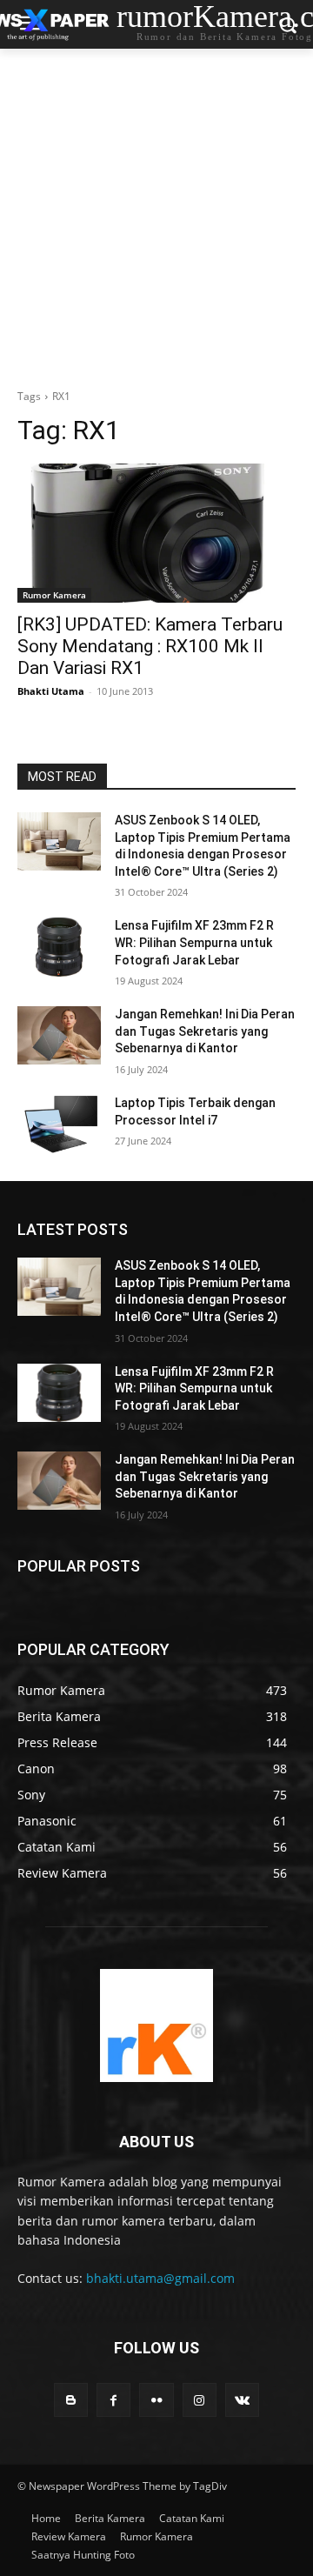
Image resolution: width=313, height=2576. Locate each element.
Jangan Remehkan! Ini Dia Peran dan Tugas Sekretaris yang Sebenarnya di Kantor (205, 1031)
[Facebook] (113, 2400)
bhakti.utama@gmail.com (160, 2278)
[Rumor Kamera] (156, 2025)
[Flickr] (156, 2400)
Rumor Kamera (54, 595)
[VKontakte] (242, 2400)
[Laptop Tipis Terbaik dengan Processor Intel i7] (59, 1124)
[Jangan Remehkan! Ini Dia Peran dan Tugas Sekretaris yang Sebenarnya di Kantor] (59, 1035)
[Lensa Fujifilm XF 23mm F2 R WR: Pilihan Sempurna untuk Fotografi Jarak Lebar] (59, 947)
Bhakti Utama (51, 691)
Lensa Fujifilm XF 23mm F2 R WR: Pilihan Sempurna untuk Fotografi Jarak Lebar (194, 942)
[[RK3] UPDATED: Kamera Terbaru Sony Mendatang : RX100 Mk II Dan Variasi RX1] (156, 533)
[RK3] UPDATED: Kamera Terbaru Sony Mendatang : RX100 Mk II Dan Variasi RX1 (150, 646)
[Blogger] (71, 2400)
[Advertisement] (156, 214)
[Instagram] (200, 2400)
